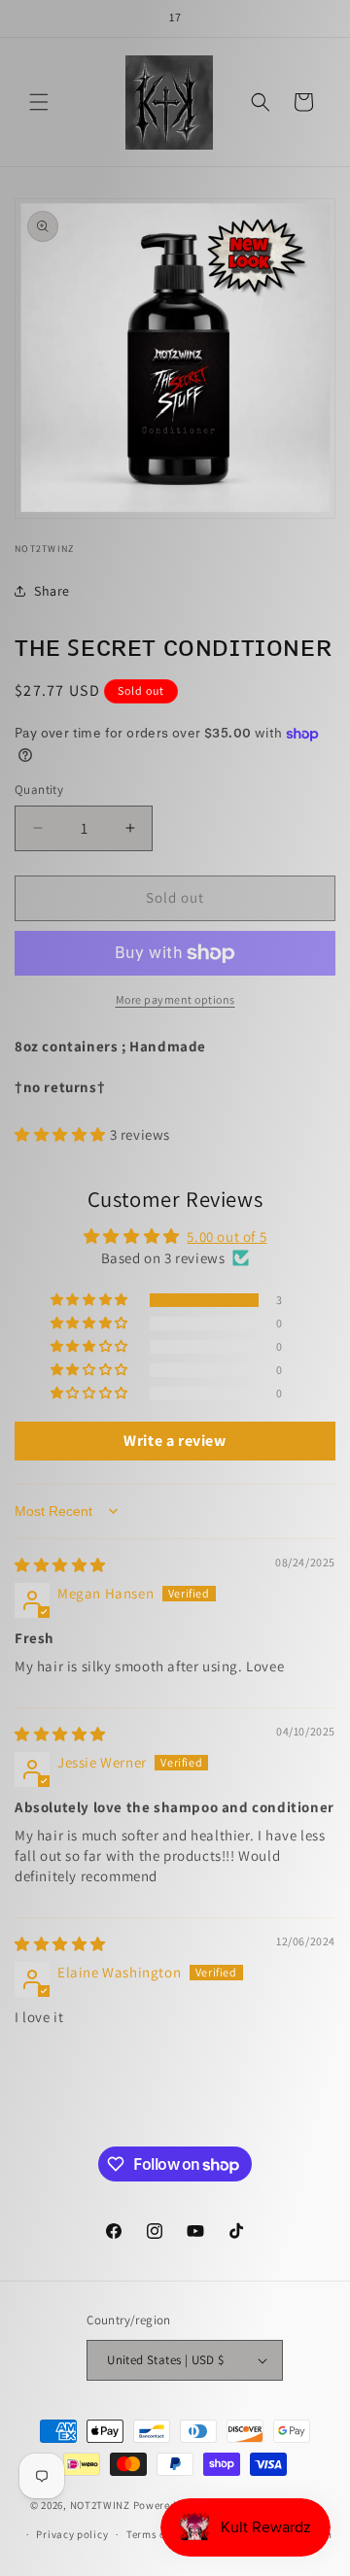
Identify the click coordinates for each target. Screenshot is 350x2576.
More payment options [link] (175, 999)
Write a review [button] (175, 1441)
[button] (39, 102)
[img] (60, 1565)
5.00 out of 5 (227, 1236)
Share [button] (52, 591)
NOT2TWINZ (100, 2504)
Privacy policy (72, 2534)
